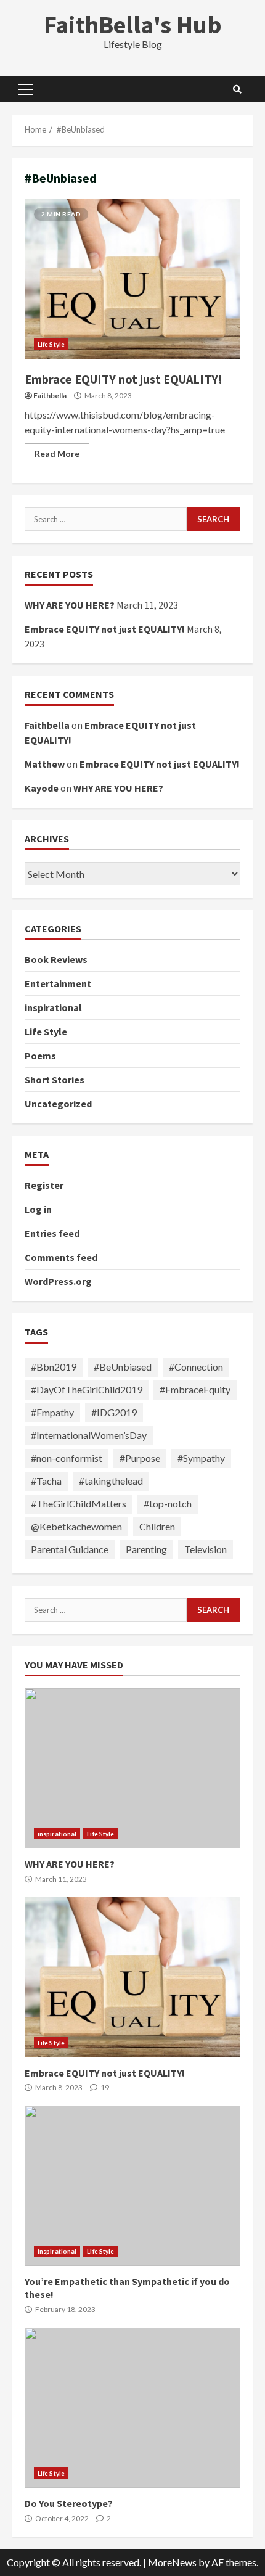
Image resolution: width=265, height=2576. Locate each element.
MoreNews (172, 2562)
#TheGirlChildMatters (79, 1503)
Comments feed (61, 1257)
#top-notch (168, 1503)
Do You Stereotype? (132, 2408)
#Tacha (46, 1481)
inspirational (53, 1007)
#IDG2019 (114, 1412)
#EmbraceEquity (195, 1389)
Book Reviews (56, 959)
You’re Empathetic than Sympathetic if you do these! (132, 2186)
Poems (40, 1056)
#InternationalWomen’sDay (89, 1435)
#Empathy (52, 1412)
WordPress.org (58, 1281)
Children (157, 1526)
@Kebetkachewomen (76, 1526)
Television (206, 1549)
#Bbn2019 (54, 1367)
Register (44, 1185)
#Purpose (140, 1458)
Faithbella (50, 396)
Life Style (51, 344)
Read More (57, 453)
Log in (38, 1209)
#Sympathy (201, 1458)
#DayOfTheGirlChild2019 (87, 1389)
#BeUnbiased (123, 1367)
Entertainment (58, 983)
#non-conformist (67, 1458)
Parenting (146, 1549)
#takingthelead (111, 1481)
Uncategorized (58, 1104)
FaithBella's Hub (133, 25)
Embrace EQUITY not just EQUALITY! (132, 279)
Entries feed (52, 1233)
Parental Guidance (70, 1549)
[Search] (237, 89)
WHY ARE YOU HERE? (70, 605)
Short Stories (55, 1080)
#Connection (196, 1367)
